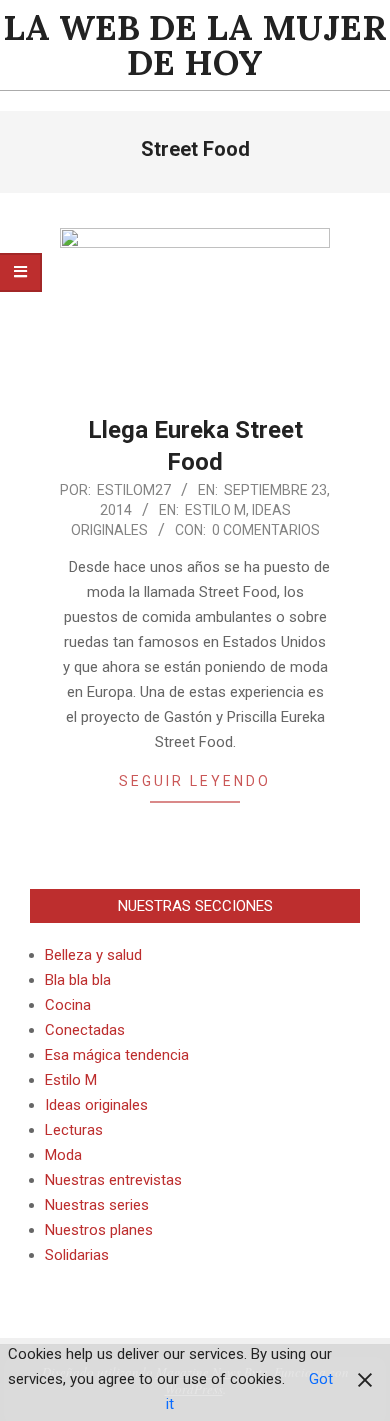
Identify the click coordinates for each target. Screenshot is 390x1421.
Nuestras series (97, 1205)
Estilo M (215, 510)
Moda (63, 1155)
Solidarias (77, 1255)
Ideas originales (96, 1105)
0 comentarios (266, 530)
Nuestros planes (99, 1230)
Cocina (68, 1005)
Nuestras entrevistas (113, 1180)
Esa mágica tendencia (117, 1055)
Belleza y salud (93, 955)
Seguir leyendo (195, 781)
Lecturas (74, 1130)
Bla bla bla (78, 980)
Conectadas (85, 1030)
